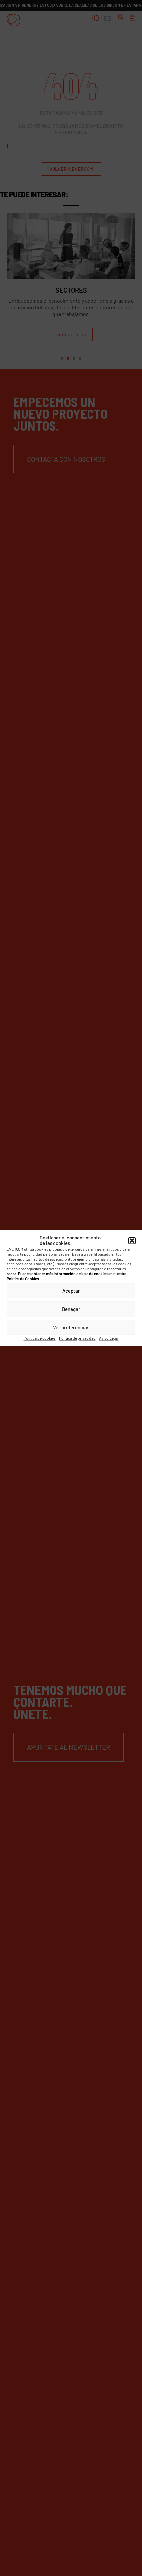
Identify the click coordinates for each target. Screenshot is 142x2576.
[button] (132, 1240)
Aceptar (71, 1291)
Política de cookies (40, 1338)
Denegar (71, 1309)
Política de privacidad (77, 1338)
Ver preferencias (71, 1327)
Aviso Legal (109, 1338)
